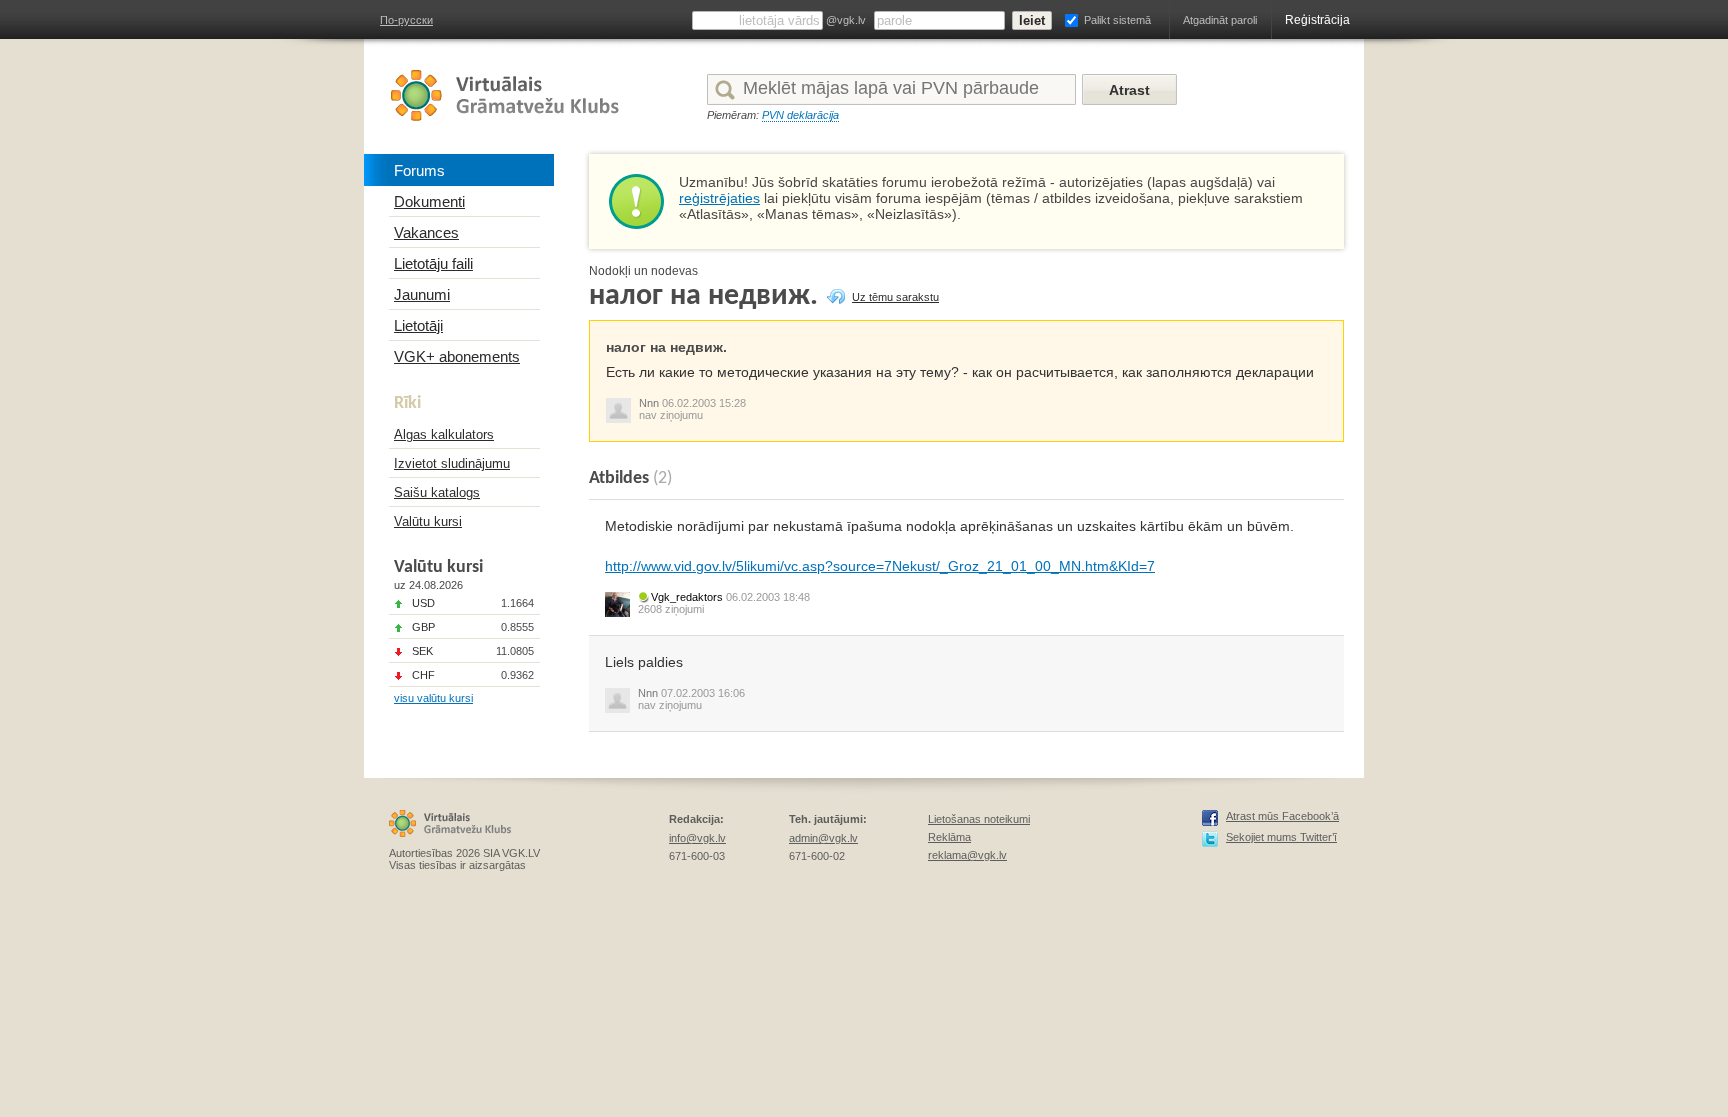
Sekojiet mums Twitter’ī (1281, 837)
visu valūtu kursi (433, 698)
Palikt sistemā (1117, 20)
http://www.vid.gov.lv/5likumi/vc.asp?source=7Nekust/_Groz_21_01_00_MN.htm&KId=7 (880, 566)
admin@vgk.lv (823, 838)
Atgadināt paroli (1220, 20)
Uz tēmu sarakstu (895, 297)
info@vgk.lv (697, 838)
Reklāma (949, 837)
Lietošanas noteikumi (979, 819)
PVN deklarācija (800, 115)
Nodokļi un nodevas (643, 271)
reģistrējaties (719, 198)
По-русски (406, 20)
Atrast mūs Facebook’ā (1282, 816)
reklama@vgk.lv (967, 855)
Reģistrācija (1317, 20)
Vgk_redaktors (687, 597)
